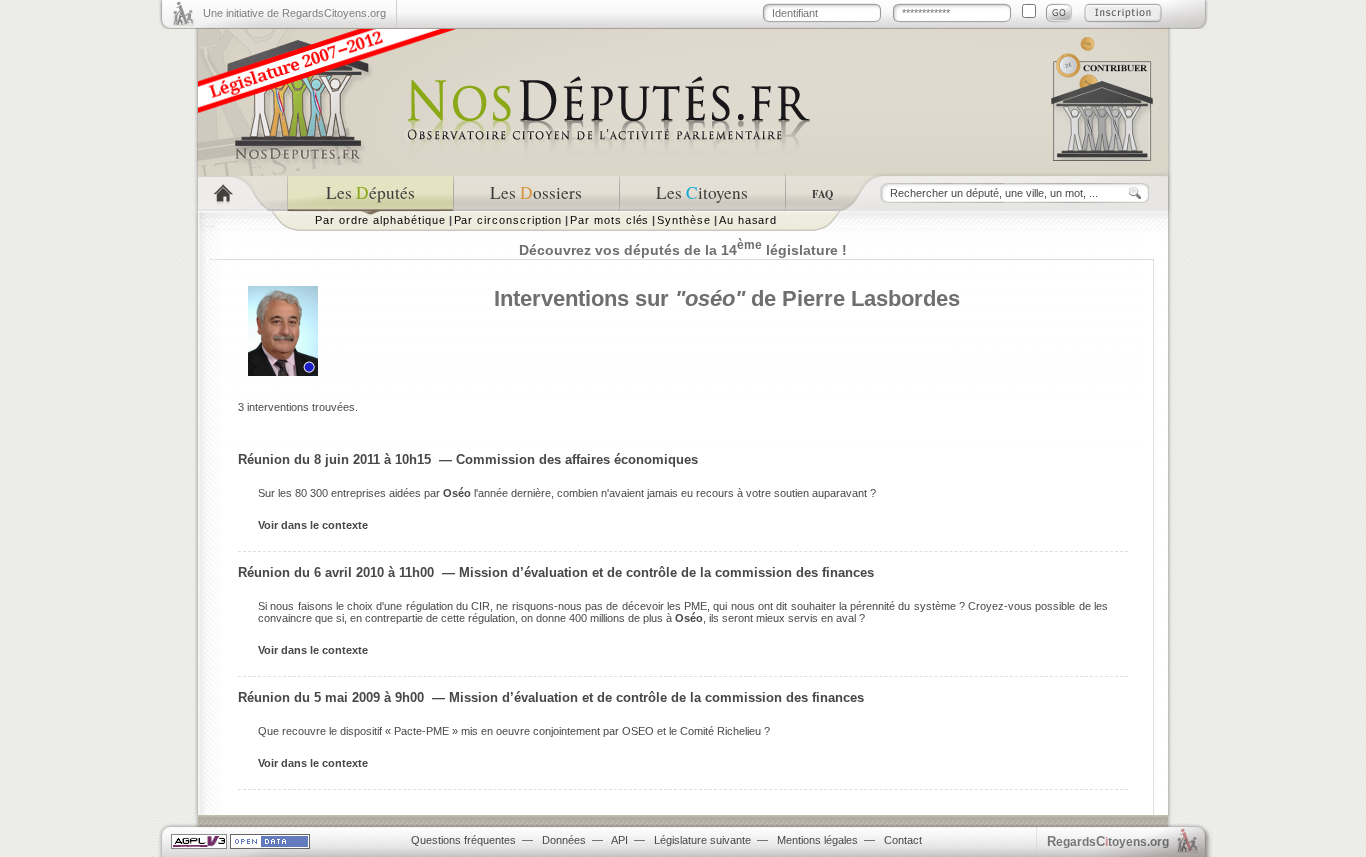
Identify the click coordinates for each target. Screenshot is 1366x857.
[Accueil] (242, 193)
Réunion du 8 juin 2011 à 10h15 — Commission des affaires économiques (468, 459)
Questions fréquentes (463, 840)
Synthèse (683, 220)
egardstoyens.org (1108, 841)
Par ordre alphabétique (380, 220)
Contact (903, 840)
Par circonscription (508, 220)
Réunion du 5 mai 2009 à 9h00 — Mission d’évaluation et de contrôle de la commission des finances (551, 697)
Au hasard (748, 220)
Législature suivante (702, 840)
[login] (1059, 13)
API (619, 840)
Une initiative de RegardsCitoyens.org (294, 13)
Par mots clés (609, 220)
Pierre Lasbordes (871, 298)
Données (564, 840)
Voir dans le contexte (313, 525)
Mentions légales (817, 840)
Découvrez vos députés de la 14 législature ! (683, 250)
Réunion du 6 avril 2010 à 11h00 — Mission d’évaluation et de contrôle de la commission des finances (556, 572)
